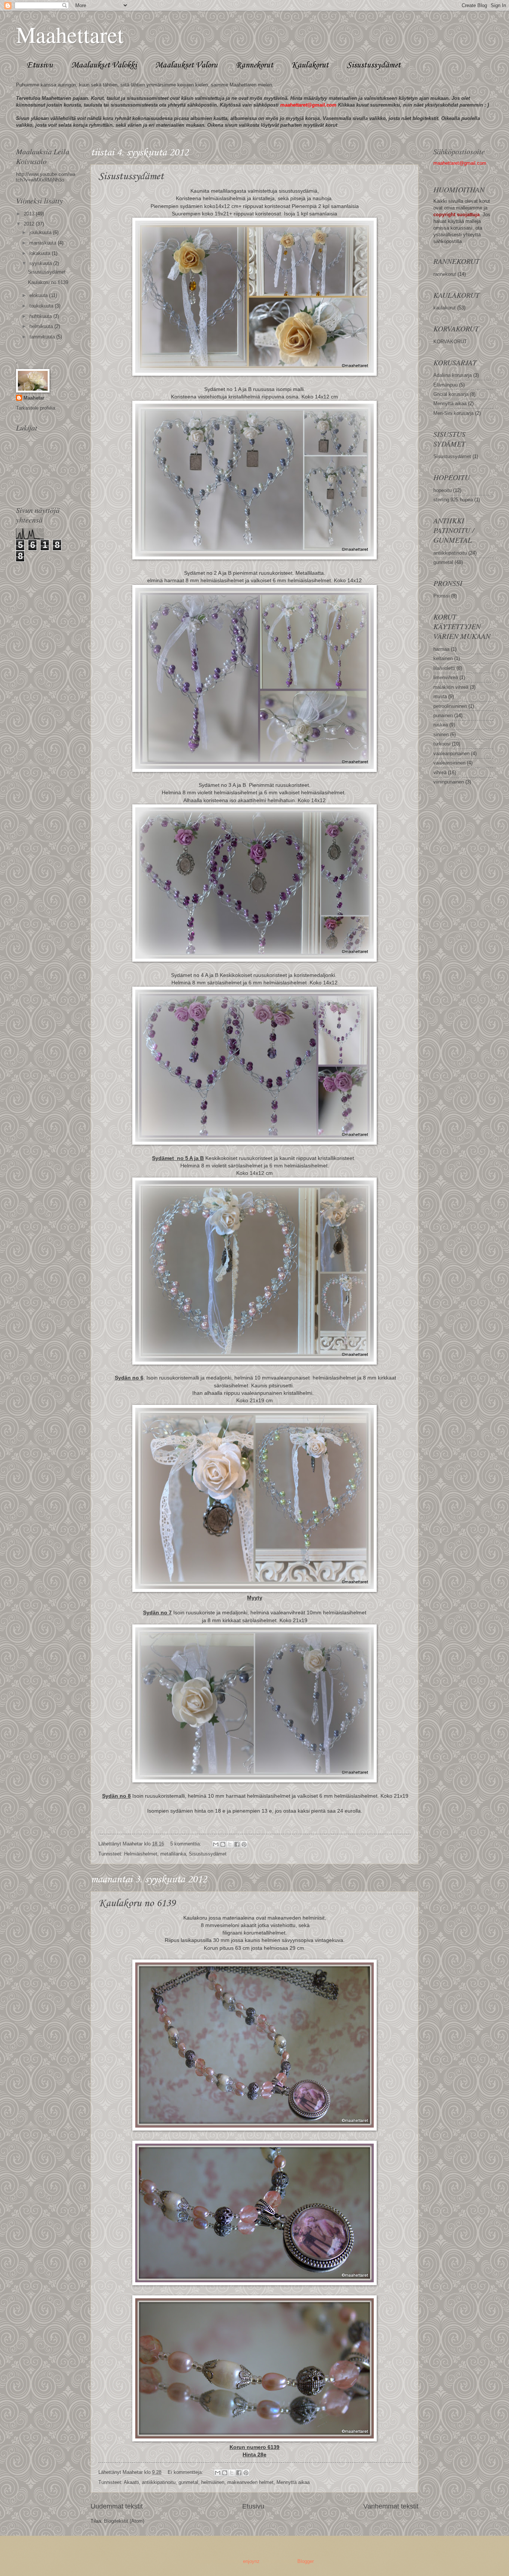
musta (440, 696)
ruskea (441, 725)
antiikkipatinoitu (159, 2482)
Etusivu (40, 65)
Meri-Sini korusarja (453, 413)
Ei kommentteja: (186, 2472)
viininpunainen (449, 782)
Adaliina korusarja (453, 375)
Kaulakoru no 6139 (137, 1903)
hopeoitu (442, 490)
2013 (30, 214)
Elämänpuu (445, 385)
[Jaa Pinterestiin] (244, 1844)
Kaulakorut (310, 65)
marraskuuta (44, 243)
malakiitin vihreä (451, 687)
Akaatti (131, 2482)
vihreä (440, 773)
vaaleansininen (449, 763)
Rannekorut (255, 65)
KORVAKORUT (450, 342)
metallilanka (173, 1854)
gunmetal (188, 2482)
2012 (30, 224)
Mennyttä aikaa (293, 2482)
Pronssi (442, 596)
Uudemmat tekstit (117, 2506)
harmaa (441, 649)
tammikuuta (43, 337)
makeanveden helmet (250, 2482)
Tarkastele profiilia (36, 408)
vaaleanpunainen (451, 753)
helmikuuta (42, 326)
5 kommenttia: (186, 1844)
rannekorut (445, 274)
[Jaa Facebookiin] (237, 1844)
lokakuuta (41, 253)
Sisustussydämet (374, 65)
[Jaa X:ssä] (230, 1844)
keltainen (443, 658)
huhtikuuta (41, 316)
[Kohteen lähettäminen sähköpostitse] (216, 1844)
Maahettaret (70, 34)
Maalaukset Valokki (104, 65)
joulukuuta (41, 232)
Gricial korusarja (451, 394)
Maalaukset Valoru (186, 65)
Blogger (305, 2561)
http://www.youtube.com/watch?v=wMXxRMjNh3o (46, 177)
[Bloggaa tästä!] (223, 1844)
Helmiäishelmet (141, 1854)
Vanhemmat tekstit (391, 2506)
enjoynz (251, 2561)
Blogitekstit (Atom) (124, 2521)
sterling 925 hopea (453, 500)
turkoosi (442, 744)
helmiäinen (213, 2482)
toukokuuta (42, 306)
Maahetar (34, 398)
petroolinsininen (450, 706)
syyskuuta (41, 263)
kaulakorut (445, 308)
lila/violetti (444, 668)
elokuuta (39, 295)
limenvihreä (446, 677)
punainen (443, 715)
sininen (441, 734)
